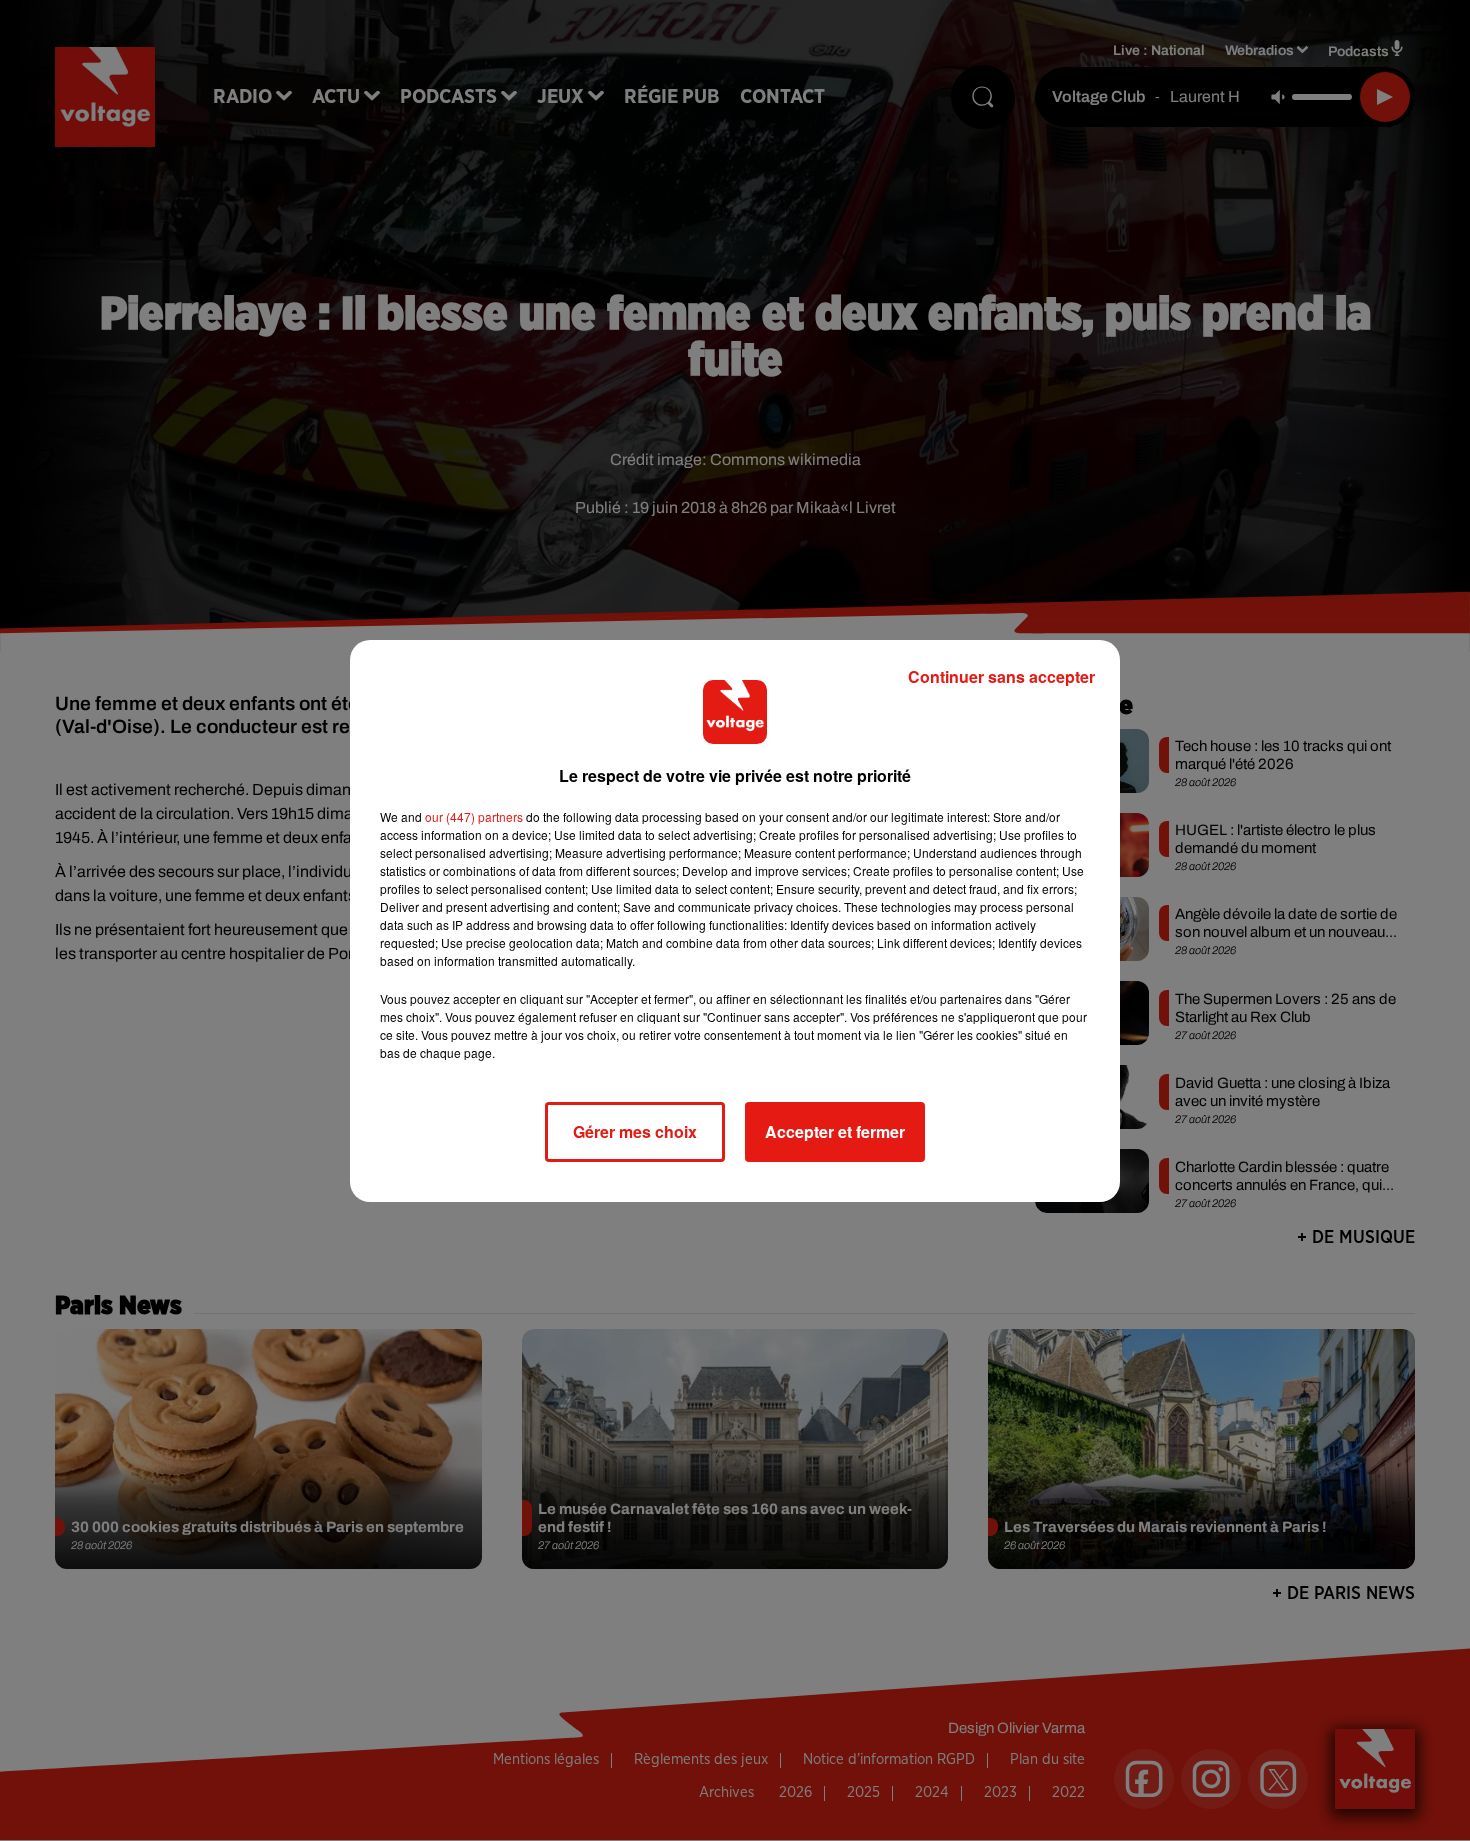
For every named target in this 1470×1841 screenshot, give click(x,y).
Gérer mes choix (635, 1131)
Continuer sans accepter (1001, 676)
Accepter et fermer (835, 1131)
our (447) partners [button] (474, 816)
